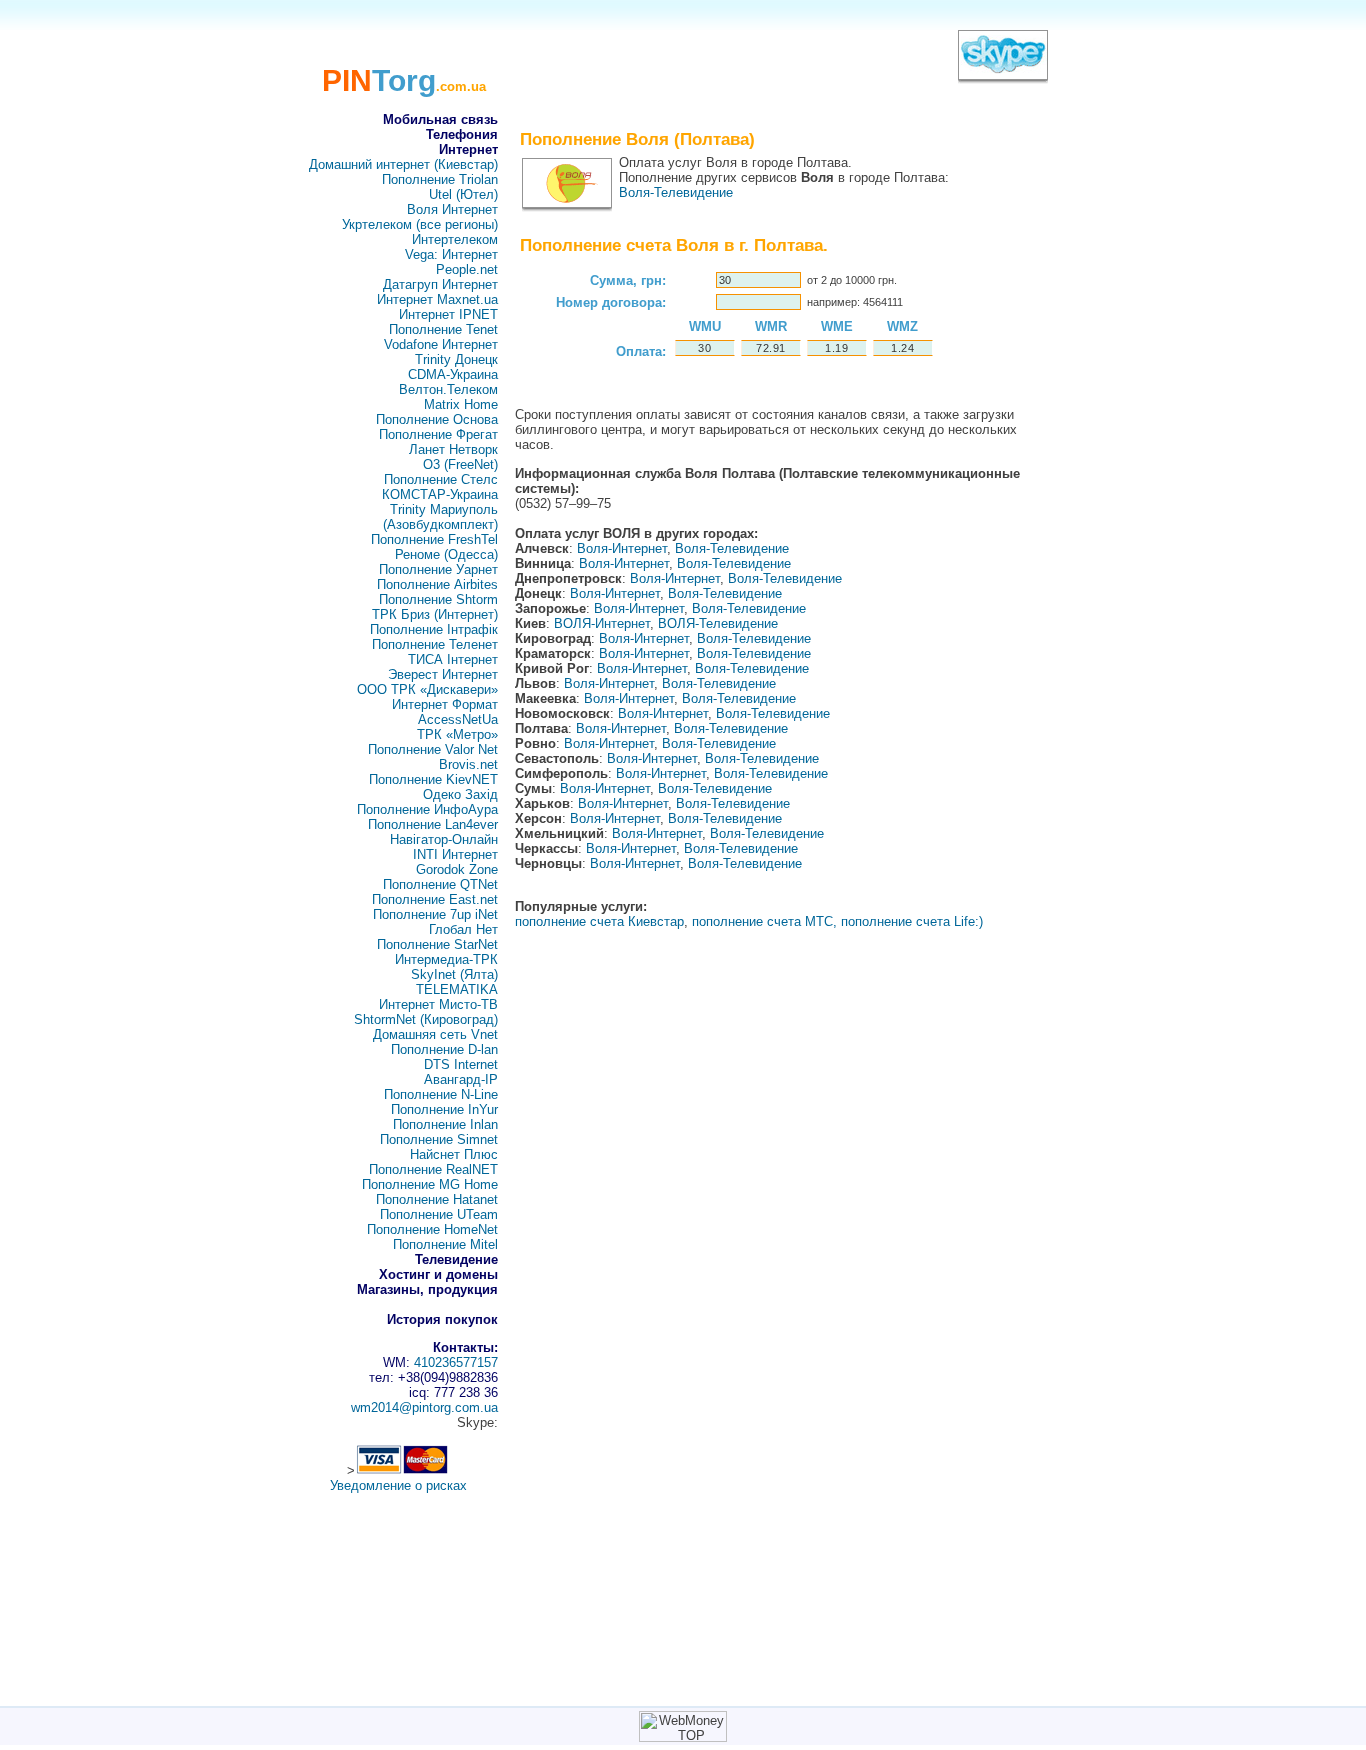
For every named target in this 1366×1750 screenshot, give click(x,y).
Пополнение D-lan (444, 1049)
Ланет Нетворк (453, 449)
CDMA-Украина (453, 374)
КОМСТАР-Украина (440, 494)
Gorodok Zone (457, 869)
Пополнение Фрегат (438, 434)
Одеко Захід (460, 794)
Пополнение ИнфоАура (427, 809)
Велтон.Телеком (448, 389)
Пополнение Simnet (439, 1139)
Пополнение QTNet (440, 884)
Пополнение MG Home (430, 1184)
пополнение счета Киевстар (599, 921)
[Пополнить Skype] (1003, 74)
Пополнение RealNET (433, 1169)
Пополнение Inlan (445, 1124)
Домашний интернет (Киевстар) (403, 164)
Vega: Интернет (451, 254)
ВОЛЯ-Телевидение (718, 623)
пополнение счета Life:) (912, 921)
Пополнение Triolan (440, 179)
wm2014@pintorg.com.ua (424, 1407)
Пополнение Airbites (437, 584)
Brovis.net (468, 764)
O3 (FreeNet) (460, 464)
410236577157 (456, 1362)
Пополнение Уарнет (438, 569)
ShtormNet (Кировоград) (426, 1019)
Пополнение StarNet (437, 944)
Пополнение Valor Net (433, 749)
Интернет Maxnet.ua (437, 299)
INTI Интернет (455, 854)
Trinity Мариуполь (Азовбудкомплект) (440, 517)
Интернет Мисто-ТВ (438, 1004)
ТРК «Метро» (457, 734)
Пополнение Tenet (443, 329)
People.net (467, 269)
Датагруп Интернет (440, 284)
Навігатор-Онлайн (444, 839)
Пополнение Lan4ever (433, 824)
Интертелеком (455, 239)
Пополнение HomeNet (432, 1229)
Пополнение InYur (444, 1109)
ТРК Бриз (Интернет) (435, 614)
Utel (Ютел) (463, 194)
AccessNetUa (458, 719)
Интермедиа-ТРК (446, 959)
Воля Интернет (452, 209)
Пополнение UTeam (439, 1214)
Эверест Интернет (443, 674)
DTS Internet (461, 1064)
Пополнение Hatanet (437, 1199)
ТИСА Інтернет (453, 659)
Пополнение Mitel (445, 1244)
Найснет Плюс (454, 1154)
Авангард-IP (461, 1079)
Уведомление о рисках (398, 1485)
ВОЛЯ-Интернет (602, 623)
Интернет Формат (445, 704)
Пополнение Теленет (435, 644)
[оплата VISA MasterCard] (402, 1470)
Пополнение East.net (435, 899)
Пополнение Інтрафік (434, 629)
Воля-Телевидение (676, 192)
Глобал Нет (463, 929)
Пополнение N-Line (441, 1094)
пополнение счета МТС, (764, 921)
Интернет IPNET (448, 314)
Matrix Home (461, 404)
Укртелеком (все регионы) (420, 224)
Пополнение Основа (437, 419)
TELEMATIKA (457, 989)
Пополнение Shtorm (438, 599)
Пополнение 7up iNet (435, 914)
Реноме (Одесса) (446, 554)
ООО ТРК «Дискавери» (427, 689)
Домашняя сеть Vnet (435, 1034)
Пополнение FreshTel (434, 539)
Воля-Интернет (622, 548)
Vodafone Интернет (441, 344)
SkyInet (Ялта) (454, 974)
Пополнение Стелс (441, 479)
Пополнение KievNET (433, 779)
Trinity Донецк (456, 359)
